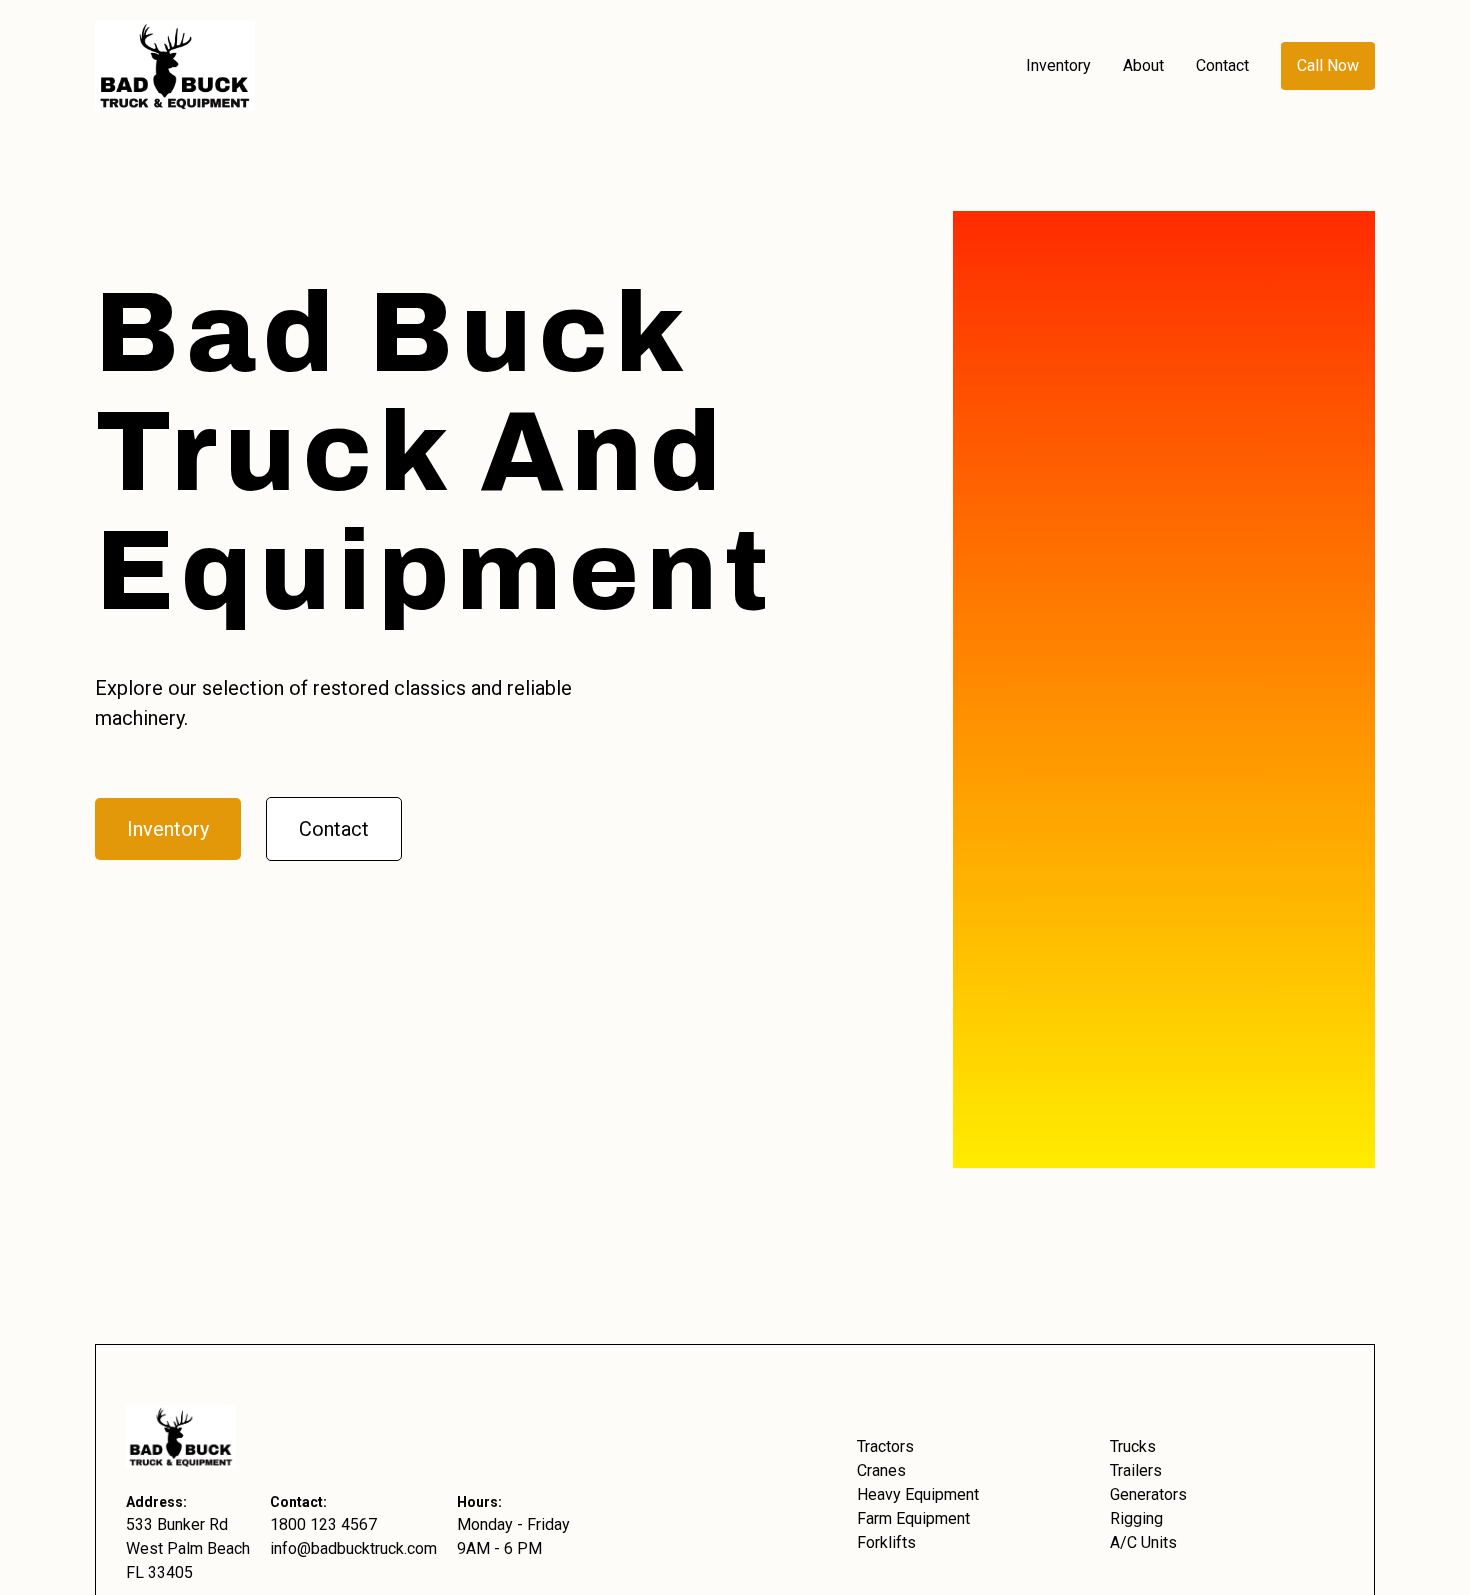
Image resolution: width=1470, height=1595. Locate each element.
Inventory (168, 829)
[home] (552, 65)
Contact (334, 829)
